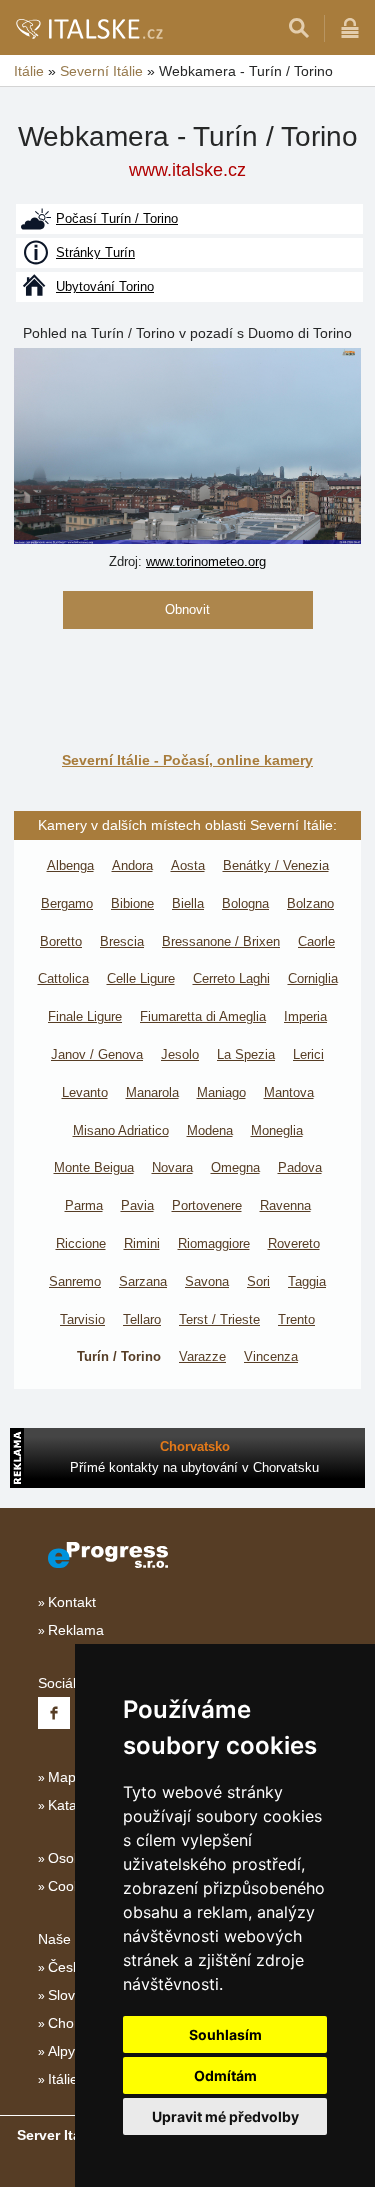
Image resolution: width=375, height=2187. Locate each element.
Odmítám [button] (225, 2075)
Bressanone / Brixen (221, 941)
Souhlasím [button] (225, 2034)
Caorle (316, 941)
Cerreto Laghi (231, 978)
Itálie (63, 2079)
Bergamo (67, 903)
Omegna (235, 1167)
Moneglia (277, 1130)
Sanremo (75, 1281)
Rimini (142, 1243)
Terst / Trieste (219, 1319)
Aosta (188, 865)
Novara (172, 1167)
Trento (296, 1319)
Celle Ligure (141, 978)
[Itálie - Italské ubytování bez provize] (88, 28)
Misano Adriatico (121, 1130)
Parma (84, 1205)
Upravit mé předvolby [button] (225, 2116)
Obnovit (187, 609)
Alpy (61, 2051)
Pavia (137, 1205)
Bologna (245, 903)
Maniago (221, 1092)
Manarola (152, 1092)
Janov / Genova (97, 1054)
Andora (132, 865)
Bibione (132, 903)
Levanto (85, 1092)
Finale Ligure (85, 1016)
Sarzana (143, 1281)
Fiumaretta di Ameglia (203, 1016)
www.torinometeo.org (206, 561)
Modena (210, 1130)
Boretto (61, 941)
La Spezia (246, 1054)
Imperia (305, 1016)
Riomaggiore (214, 1243)
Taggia (307, 1281)
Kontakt (72, 1602)
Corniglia (313, 978)
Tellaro (142, 1319)
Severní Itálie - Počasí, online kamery (187, 760)
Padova (300, 1167)
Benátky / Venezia (276, 865)
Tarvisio (82, 1319)
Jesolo (180, 1054)
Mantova (289, 1092)
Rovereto (294, 1243)
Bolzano (310, 903)
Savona (207, 1281)
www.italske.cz (187, 170)
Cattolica (63, 978)
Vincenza (271, 1356)
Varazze (202, 1356)
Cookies (73, 1886)
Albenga (70, 865)
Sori (258, 1281)
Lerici (308, 1054)
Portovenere (207, 1205)
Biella (188, 903)
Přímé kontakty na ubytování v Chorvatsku (194, 1467)
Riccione (81, 1243)
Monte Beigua (94, 1167)
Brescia (122, 941)
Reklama (76, 1630)
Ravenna (285, 1205)
